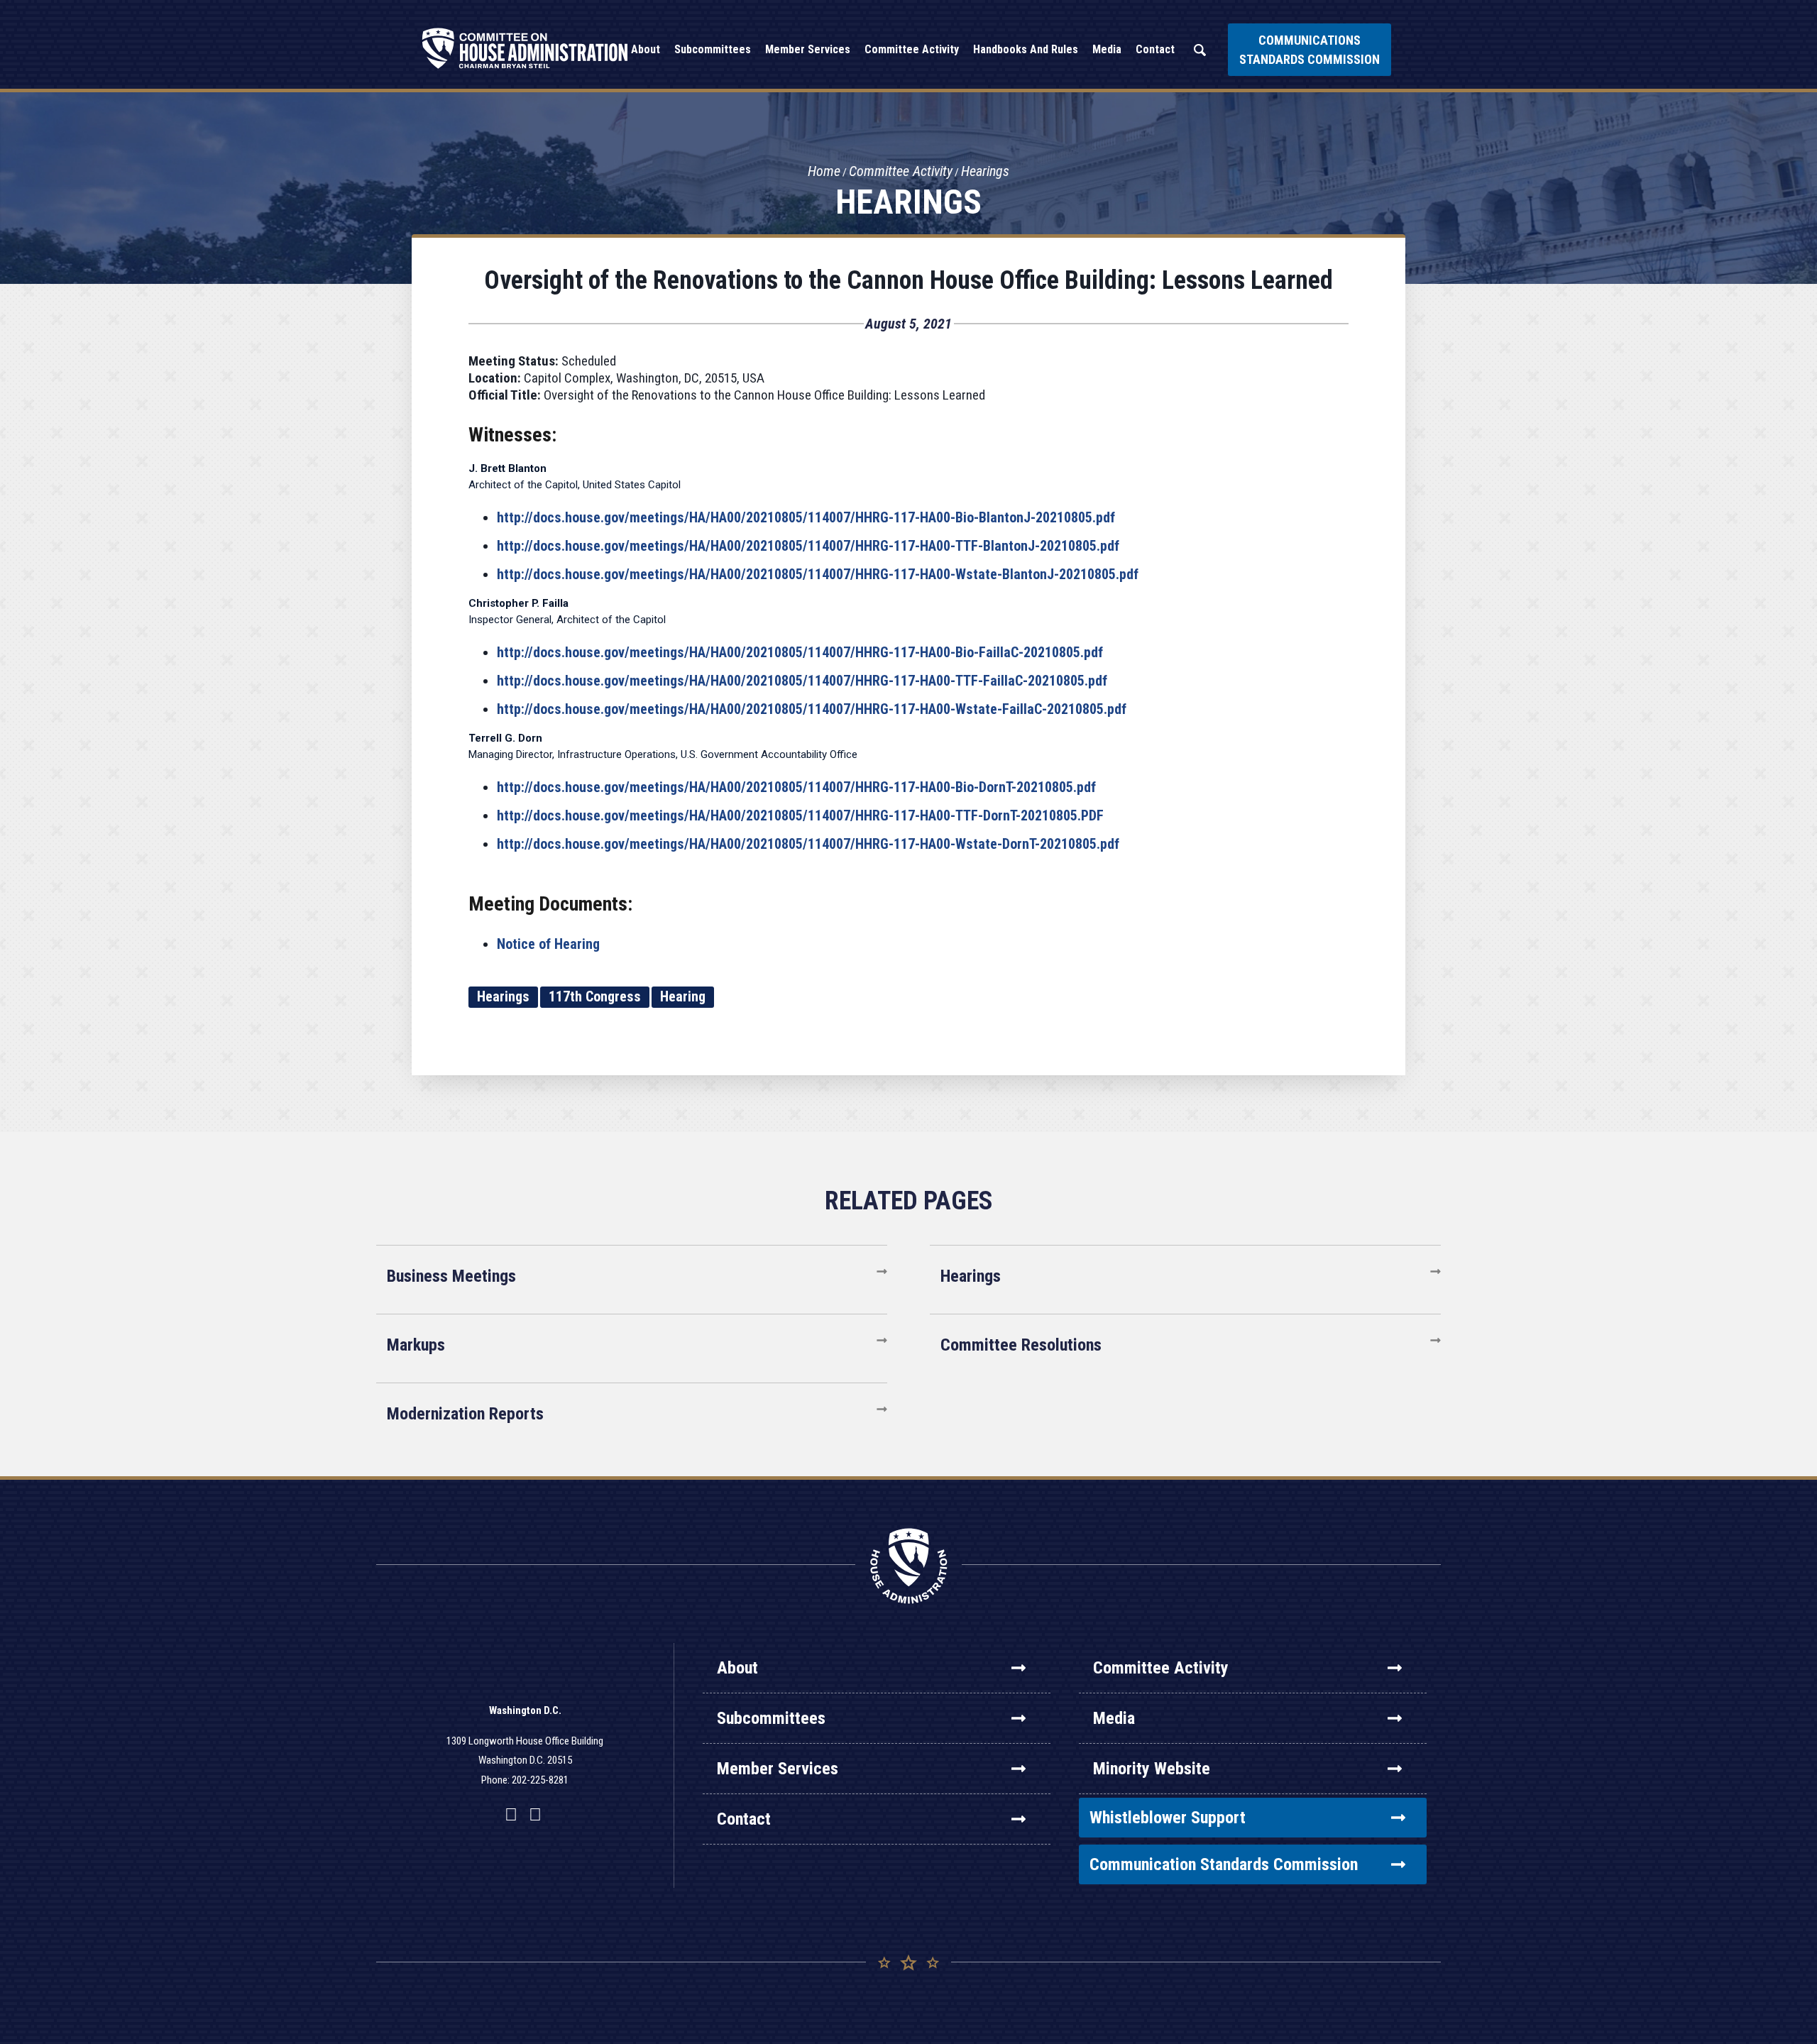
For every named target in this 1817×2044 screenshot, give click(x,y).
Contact (744, 1819)
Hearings (985, 171)
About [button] (646, 49)
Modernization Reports (465, 1414)
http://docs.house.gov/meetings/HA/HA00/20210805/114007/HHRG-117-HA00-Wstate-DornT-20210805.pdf (808, 844)
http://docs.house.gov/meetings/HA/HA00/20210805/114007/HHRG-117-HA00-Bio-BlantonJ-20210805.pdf (806, 517)
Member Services (778, 1769)
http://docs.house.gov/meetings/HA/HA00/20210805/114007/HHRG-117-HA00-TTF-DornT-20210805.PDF (800, 815)
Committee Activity (901, 171)
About (737, 1668)
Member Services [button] (808, 49)
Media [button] (1107, 49)
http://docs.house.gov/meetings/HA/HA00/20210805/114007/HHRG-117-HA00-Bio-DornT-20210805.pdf (796, 787)
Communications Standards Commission (1310, 50)
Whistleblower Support (1168, 1818)
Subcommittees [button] (713, 49)
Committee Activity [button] (912, 49)
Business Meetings (451, 1276)
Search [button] (1200, 50)
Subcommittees (771, 1718)
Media (1114, 1718)
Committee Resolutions (1021, 1345)
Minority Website (1152, 1769)
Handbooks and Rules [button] (1026, 49)
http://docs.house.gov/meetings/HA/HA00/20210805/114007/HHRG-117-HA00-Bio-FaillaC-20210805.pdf (800, 652)
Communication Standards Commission (1224, 1864)
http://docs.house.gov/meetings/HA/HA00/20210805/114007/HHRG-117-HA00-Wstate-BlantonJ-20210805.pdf (818, 574)
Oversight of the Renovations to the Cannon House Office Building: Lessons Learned (908, 280)
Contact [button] (1155, 49)
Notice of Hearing (548, 944)
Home (824, 171)
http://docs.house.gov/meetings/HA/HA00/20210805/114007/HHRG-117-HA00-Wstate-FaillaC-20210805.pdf (812, 709)
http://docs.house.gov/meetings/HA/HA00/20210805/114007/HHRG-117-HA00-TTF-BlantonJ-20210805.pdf (808, 546)
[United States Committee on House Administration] (525, 48)
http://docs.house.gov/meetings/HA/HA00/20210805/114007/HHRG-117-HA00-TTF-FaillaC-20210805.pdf (802, 681)
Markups (416, 1345)
